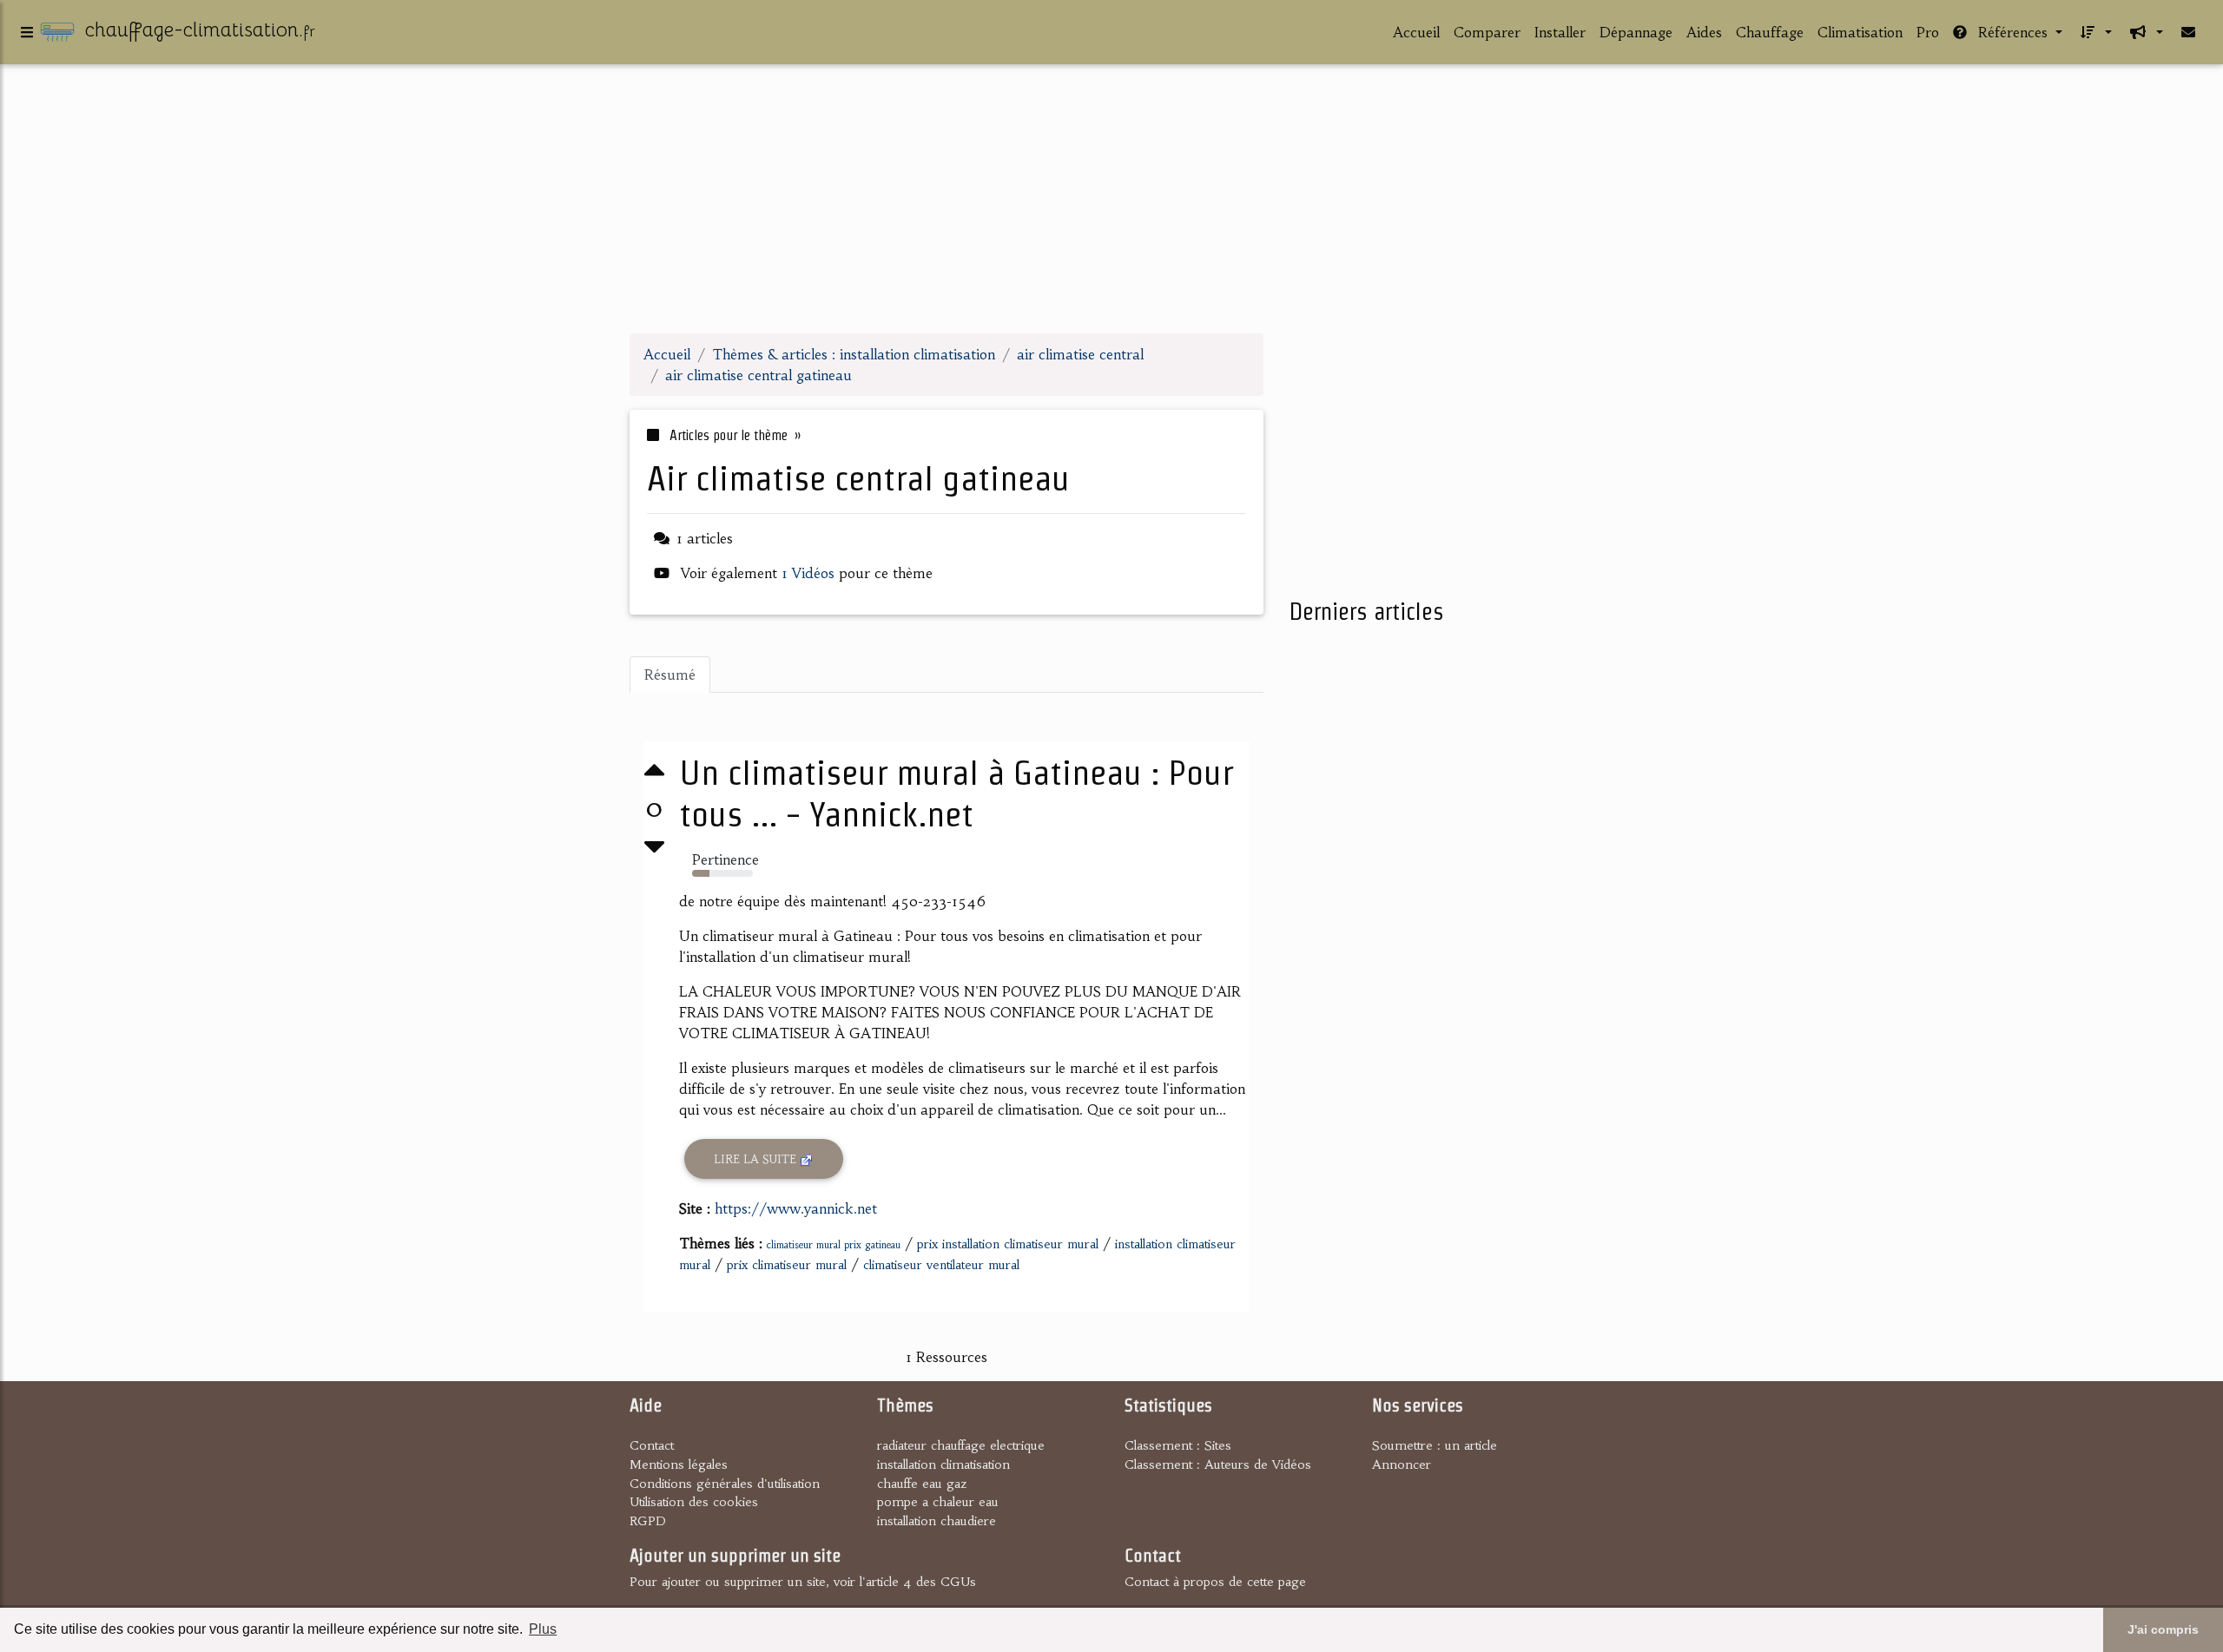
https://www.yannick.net (796, 1208)
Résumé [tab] (670, 675)
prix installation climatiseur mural (1008, 1244)
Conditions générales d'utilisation (725, 1484)
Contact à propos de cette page (1215, 1582)
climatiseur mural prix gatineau (834, 1245)
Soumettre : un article (1435, 1445)
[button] (2094, 32)
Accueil (1416, 32)
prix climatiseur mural (787, 1265)
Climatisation (1860, 32)
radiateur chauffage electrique (961, 1445)
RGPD (648, 1521)
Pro (1928, 32)
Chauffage (1770, 32)
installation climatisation (943, 1464)
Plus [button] (543, 1629)
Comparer (1487, 32)
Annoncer (1402, 1464)
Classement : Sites (1178, 1445)
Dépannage (1636, 32)
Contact (652, 1445)
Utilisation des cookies (694, 1502)
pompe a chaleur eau (938, 1502)
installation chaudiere (937, 1521)
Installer (1560, 32)
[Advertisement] (1111, 198)
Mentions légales (679, 1464)
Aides (1704, 32)
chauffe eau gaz (922, 1484)
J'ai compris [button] (2163, 1629)
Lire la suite (757, 1159)
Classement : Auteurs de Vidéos (1218, 1464)
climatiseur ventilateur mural (941, 1265)
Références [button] (2013, 32)
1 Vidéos (810, 573)
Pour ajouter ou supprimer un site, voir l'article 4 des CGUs (803, 1582)
